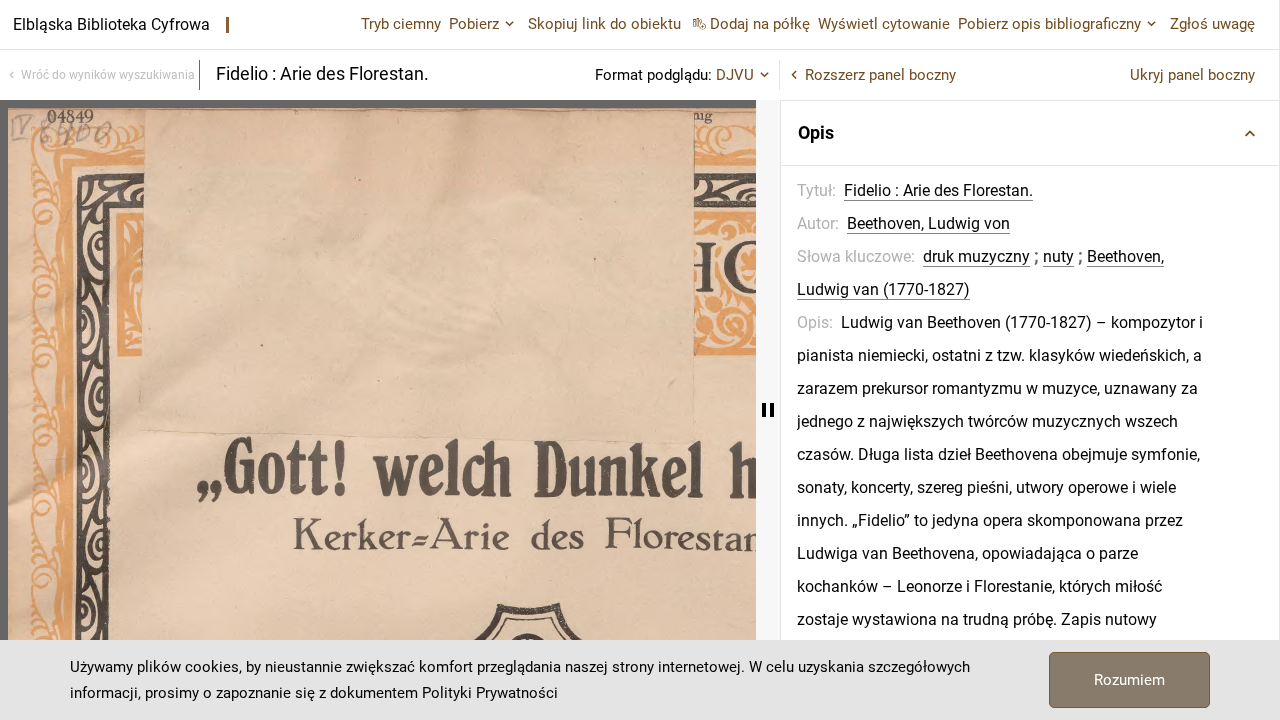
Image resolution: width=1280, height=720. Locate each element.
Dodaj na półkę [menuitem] (760, 24)
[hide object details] (768, 410)
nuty (1058, 256)
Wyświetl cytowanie (884, 24)
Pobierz (474, 24)
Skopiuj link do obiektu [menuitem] (604, 24)
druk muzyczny (976, 256)
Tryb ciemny (401, 24)
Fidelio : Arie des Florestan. (938, 190)
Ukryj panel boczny (1192, 75)
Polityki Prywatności (490, 693)
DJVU (735, 75)
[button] (1030, 133)
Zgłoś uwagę (1212, 24)
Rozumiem (1129, 680)
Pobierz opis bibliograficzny (1049, 24)
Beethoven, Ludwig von (928, 223)
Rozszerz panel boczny (880, 75)
